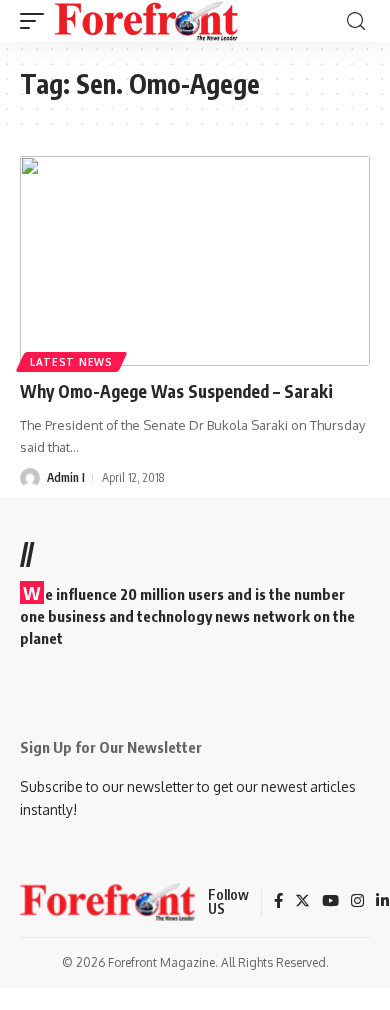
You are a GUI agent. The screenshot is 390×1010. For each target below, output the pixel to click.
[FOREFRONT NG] (146, 21)
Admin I (66, 477)
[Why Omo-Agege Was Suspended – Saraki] (195, 261)
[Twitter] (302, 902)
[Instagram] (357, 902)
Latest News (71, 362)
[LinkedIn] (382, 902)
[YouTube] (330, 902)
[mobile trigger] (37, 21)
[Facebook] (278, 902)
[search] (356, 21)
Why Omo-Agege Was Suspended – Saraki (176, 391)
